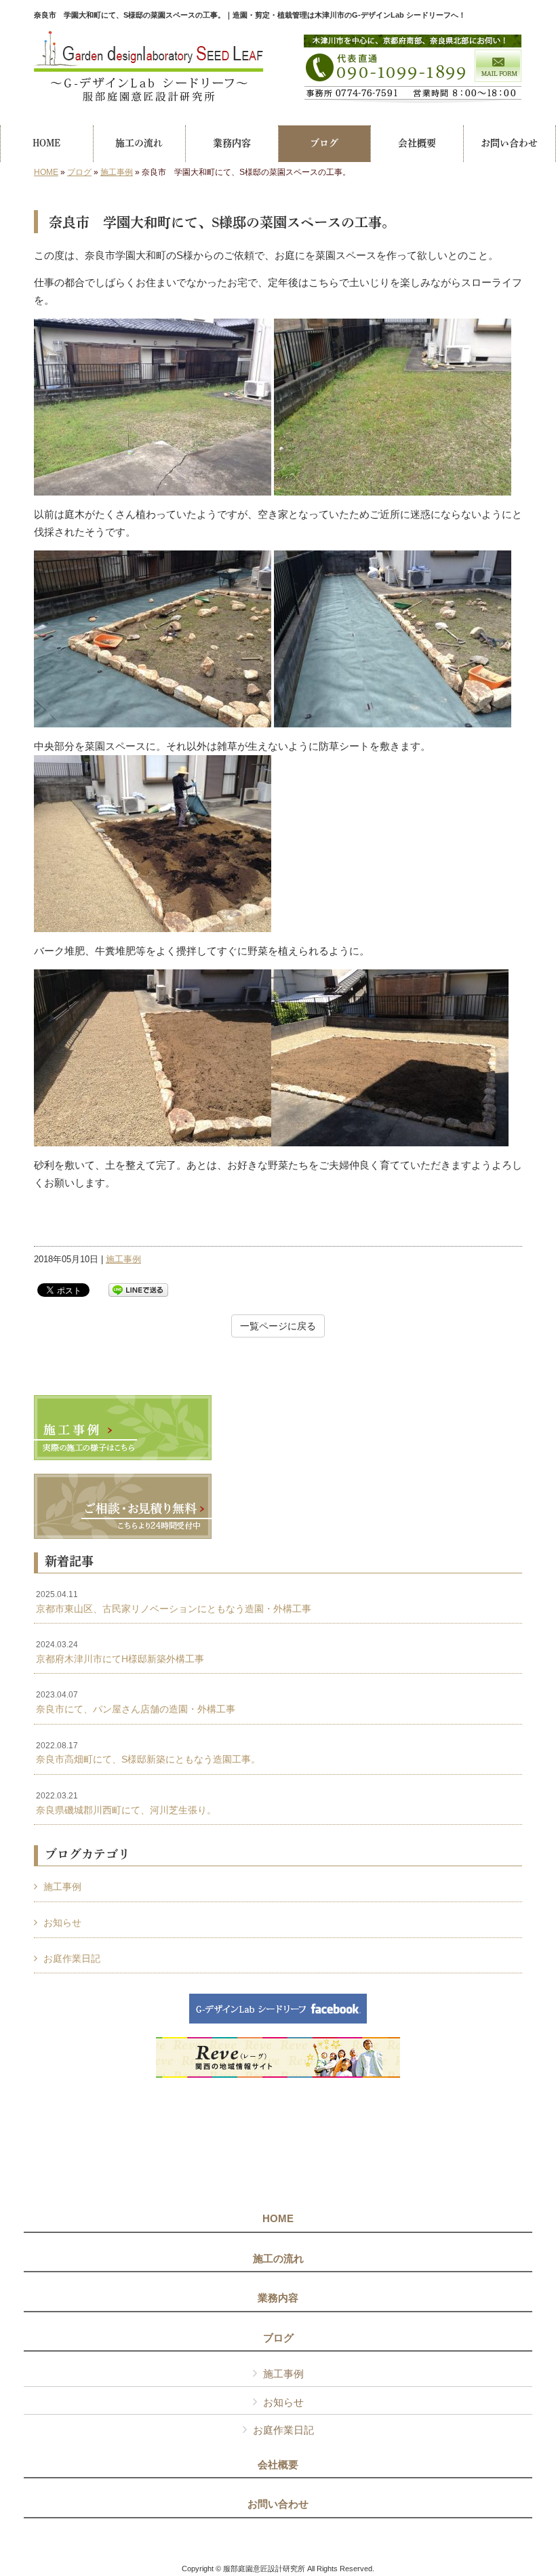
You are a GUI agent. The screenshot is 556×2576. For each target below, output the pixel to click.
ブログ (79, 172)
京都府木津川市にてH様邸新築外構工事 (120, 1652)
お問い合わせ (278, 2504)
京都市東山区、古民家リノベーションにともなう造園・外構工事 (174, 1602)
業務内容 (278, 2298)
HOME (46, 172)
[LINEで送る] (138, 1289)
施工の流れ (278, 2259)
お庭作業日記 (72, 1958)
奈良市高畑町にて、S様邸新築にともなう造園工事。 (148, 1753)
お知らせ (62, 1923)
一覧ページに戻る (278, 1326)
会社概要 (278, 2465)
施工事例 (117, 172)
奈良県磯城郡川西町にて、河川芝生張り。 (126, 1803)
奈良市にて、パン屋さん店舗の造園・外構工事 (136, 1702)
